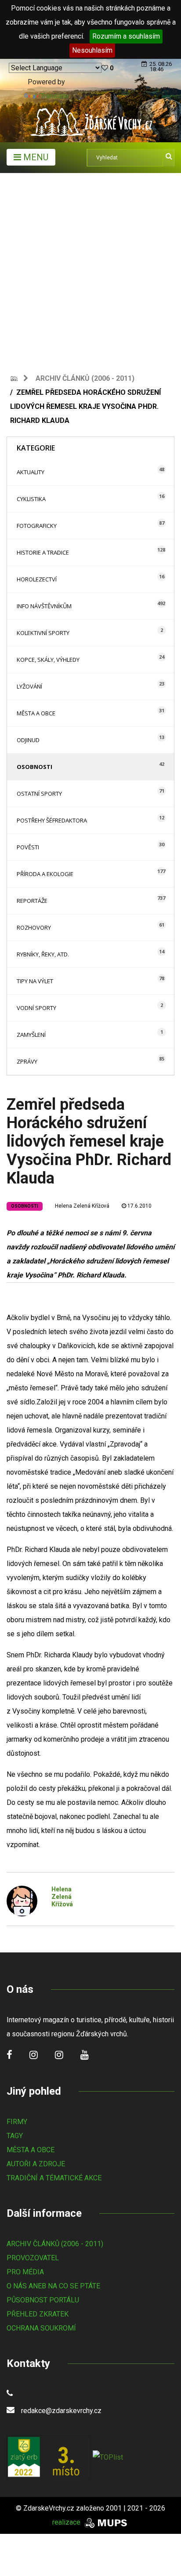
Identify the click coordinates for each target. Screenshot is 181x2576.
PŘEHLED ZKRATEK (38, 2314)
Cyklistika (31, 499)
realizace (67, 2522)
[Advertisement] (90, 268)
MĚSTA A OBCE (31, 2150)
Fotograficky (37, 526)
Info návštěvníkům (44, 606)
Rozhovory (34, 927)
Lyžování (29, 686)
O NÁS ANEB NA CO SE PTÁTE (53, 2286)
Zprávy (27, 1061)
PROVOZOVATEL (33, 2258)
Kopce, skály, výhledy (48, 660)
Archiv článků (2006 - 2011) (85, 378)
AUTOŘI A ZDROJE (36, 2164)
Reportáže (32, 901)
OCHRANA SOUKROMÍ (41, 2328)
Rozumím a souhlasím (126, 36)
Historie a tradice (43, 552)
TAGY (15, 2136)
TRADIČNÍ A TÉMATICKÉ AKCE (54, 2178)
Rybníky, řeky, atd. (43, 954)
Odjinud (28, 740)
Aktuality (31, 472)
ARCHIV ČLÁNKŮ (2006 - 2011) (55, 2244)
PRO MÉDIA (25, 2272)
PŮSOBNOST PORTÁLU (43, 2300)
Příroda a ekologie (45, 874)
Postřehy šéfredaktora (52, 820)
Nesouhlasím (92, 50)
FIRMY (17, 2122)
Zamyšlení (31, 1035)
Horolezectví (37, 579)
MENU (35, 157)
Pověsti (28, 847)
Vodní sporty (36, 1008)
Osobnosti (34, 767)
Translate (54, 96)
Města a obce (36, 713)
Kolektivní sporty (43, 633)
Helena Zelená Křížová (82, 1206)
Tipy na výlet (35, 981)
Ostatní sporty (39, 794)
